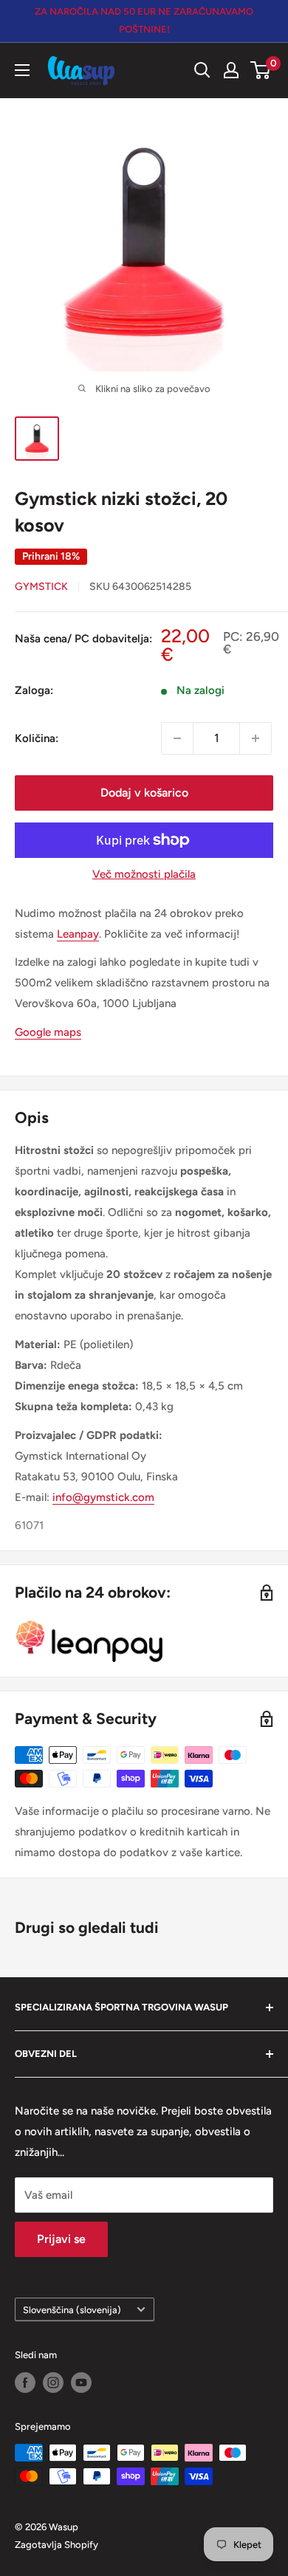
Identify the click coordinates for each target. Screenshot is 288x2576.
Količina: (37, 738)
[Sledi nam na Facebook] (25, 2383)
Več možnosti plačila (144, 874)
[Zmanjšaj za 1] (177, 738)
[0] (261, 70)
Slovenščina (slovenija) (72, 2310)
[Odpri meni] (22, 70)
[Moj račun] (231, 70)
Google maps (48, 1032)
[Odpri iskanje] (202, 70)
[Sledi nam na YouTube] (81, 2383)
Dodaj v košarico (144, 793)
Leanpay (78, 934)
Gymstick (41, 587)
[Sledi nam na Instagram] (53, 2383)
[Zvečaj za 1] (256, 738)
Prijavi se (61, 2239)
